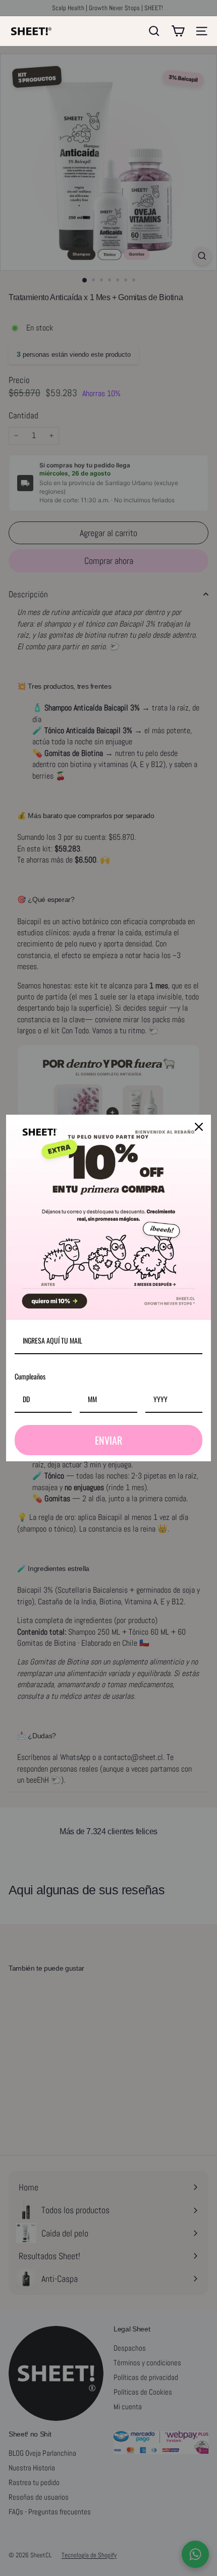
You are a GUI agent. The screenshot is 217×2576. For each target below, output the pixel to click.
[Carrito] (178, 31)
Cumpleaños (30, 1376)
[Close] (199, 1127)
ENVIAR (108, 1440)
